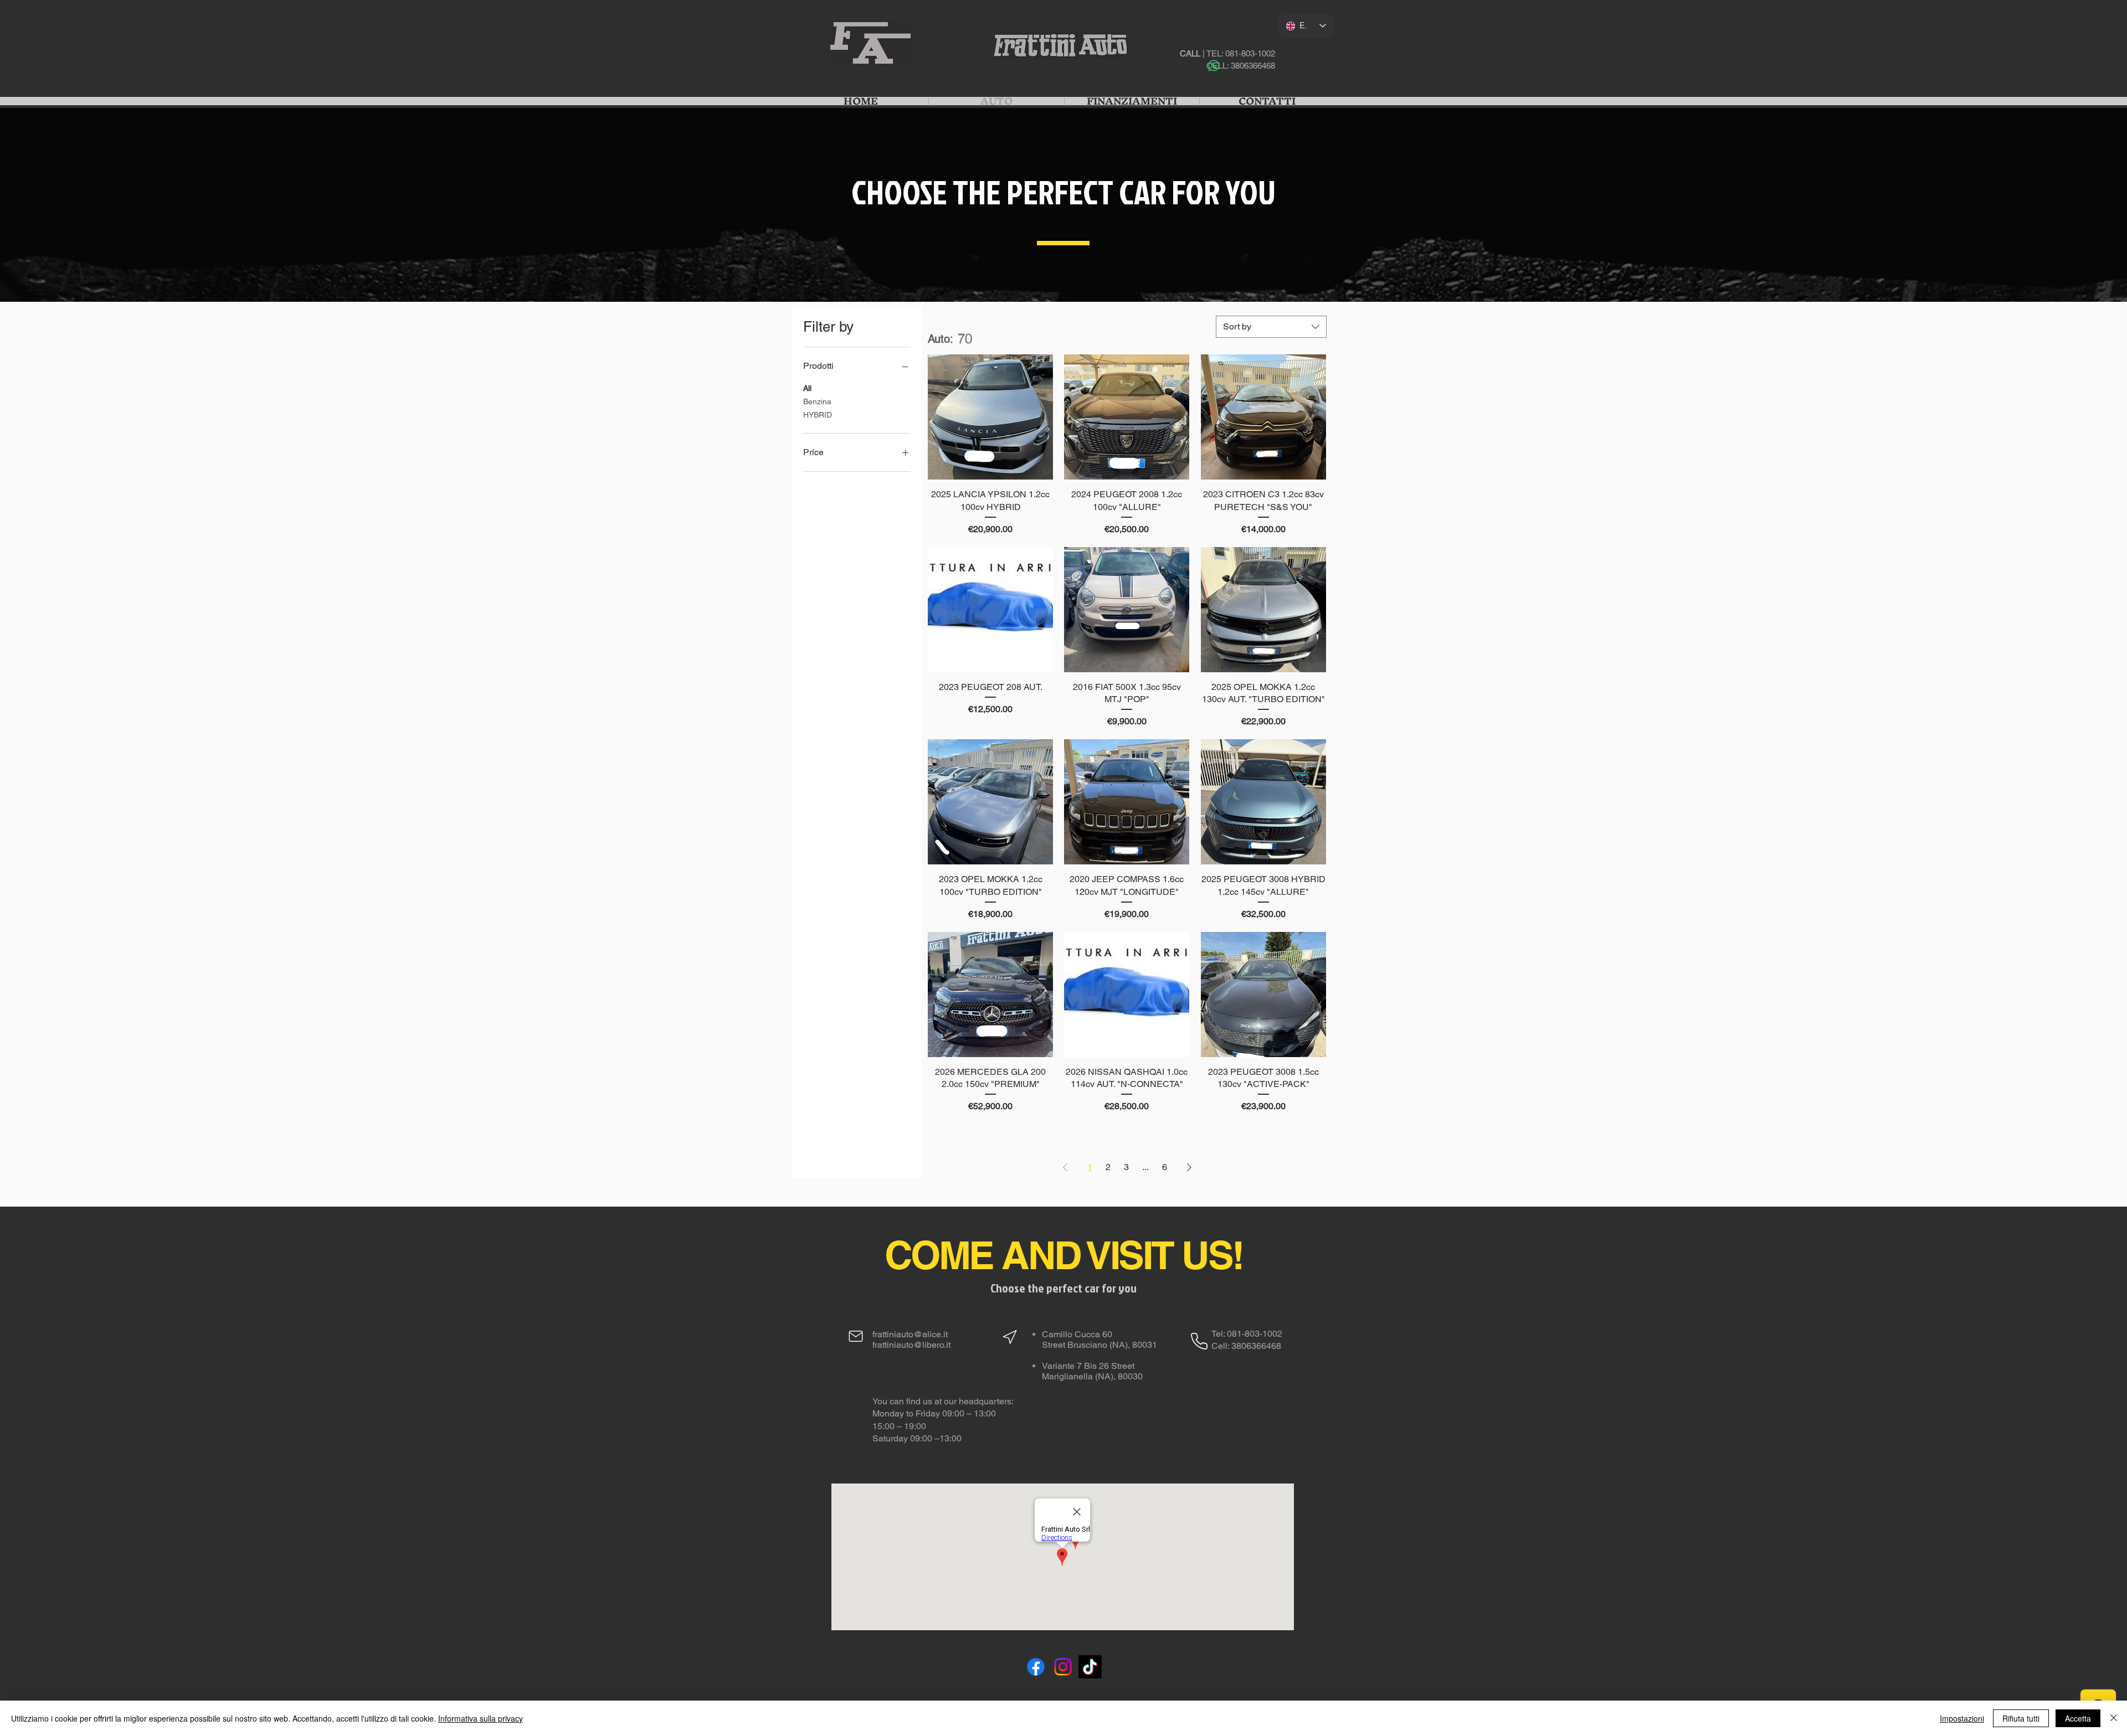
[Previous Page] (1065, 1167)
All (807, 388)
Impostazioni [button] (1962, 1718)
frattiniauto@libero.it (911, 1345)
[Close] (2114, 1718)
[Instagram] (1063, 1667)
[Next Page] (1189, 1167)
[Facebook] (1036, 1667)
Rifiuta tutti (2021, 1718)
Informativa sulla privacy (481, 1718)
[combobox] (1271, 327)
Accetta (2078, 1718)
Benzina (817, 401)
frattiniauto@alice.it (910, 1334)
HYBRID (818, 415)
